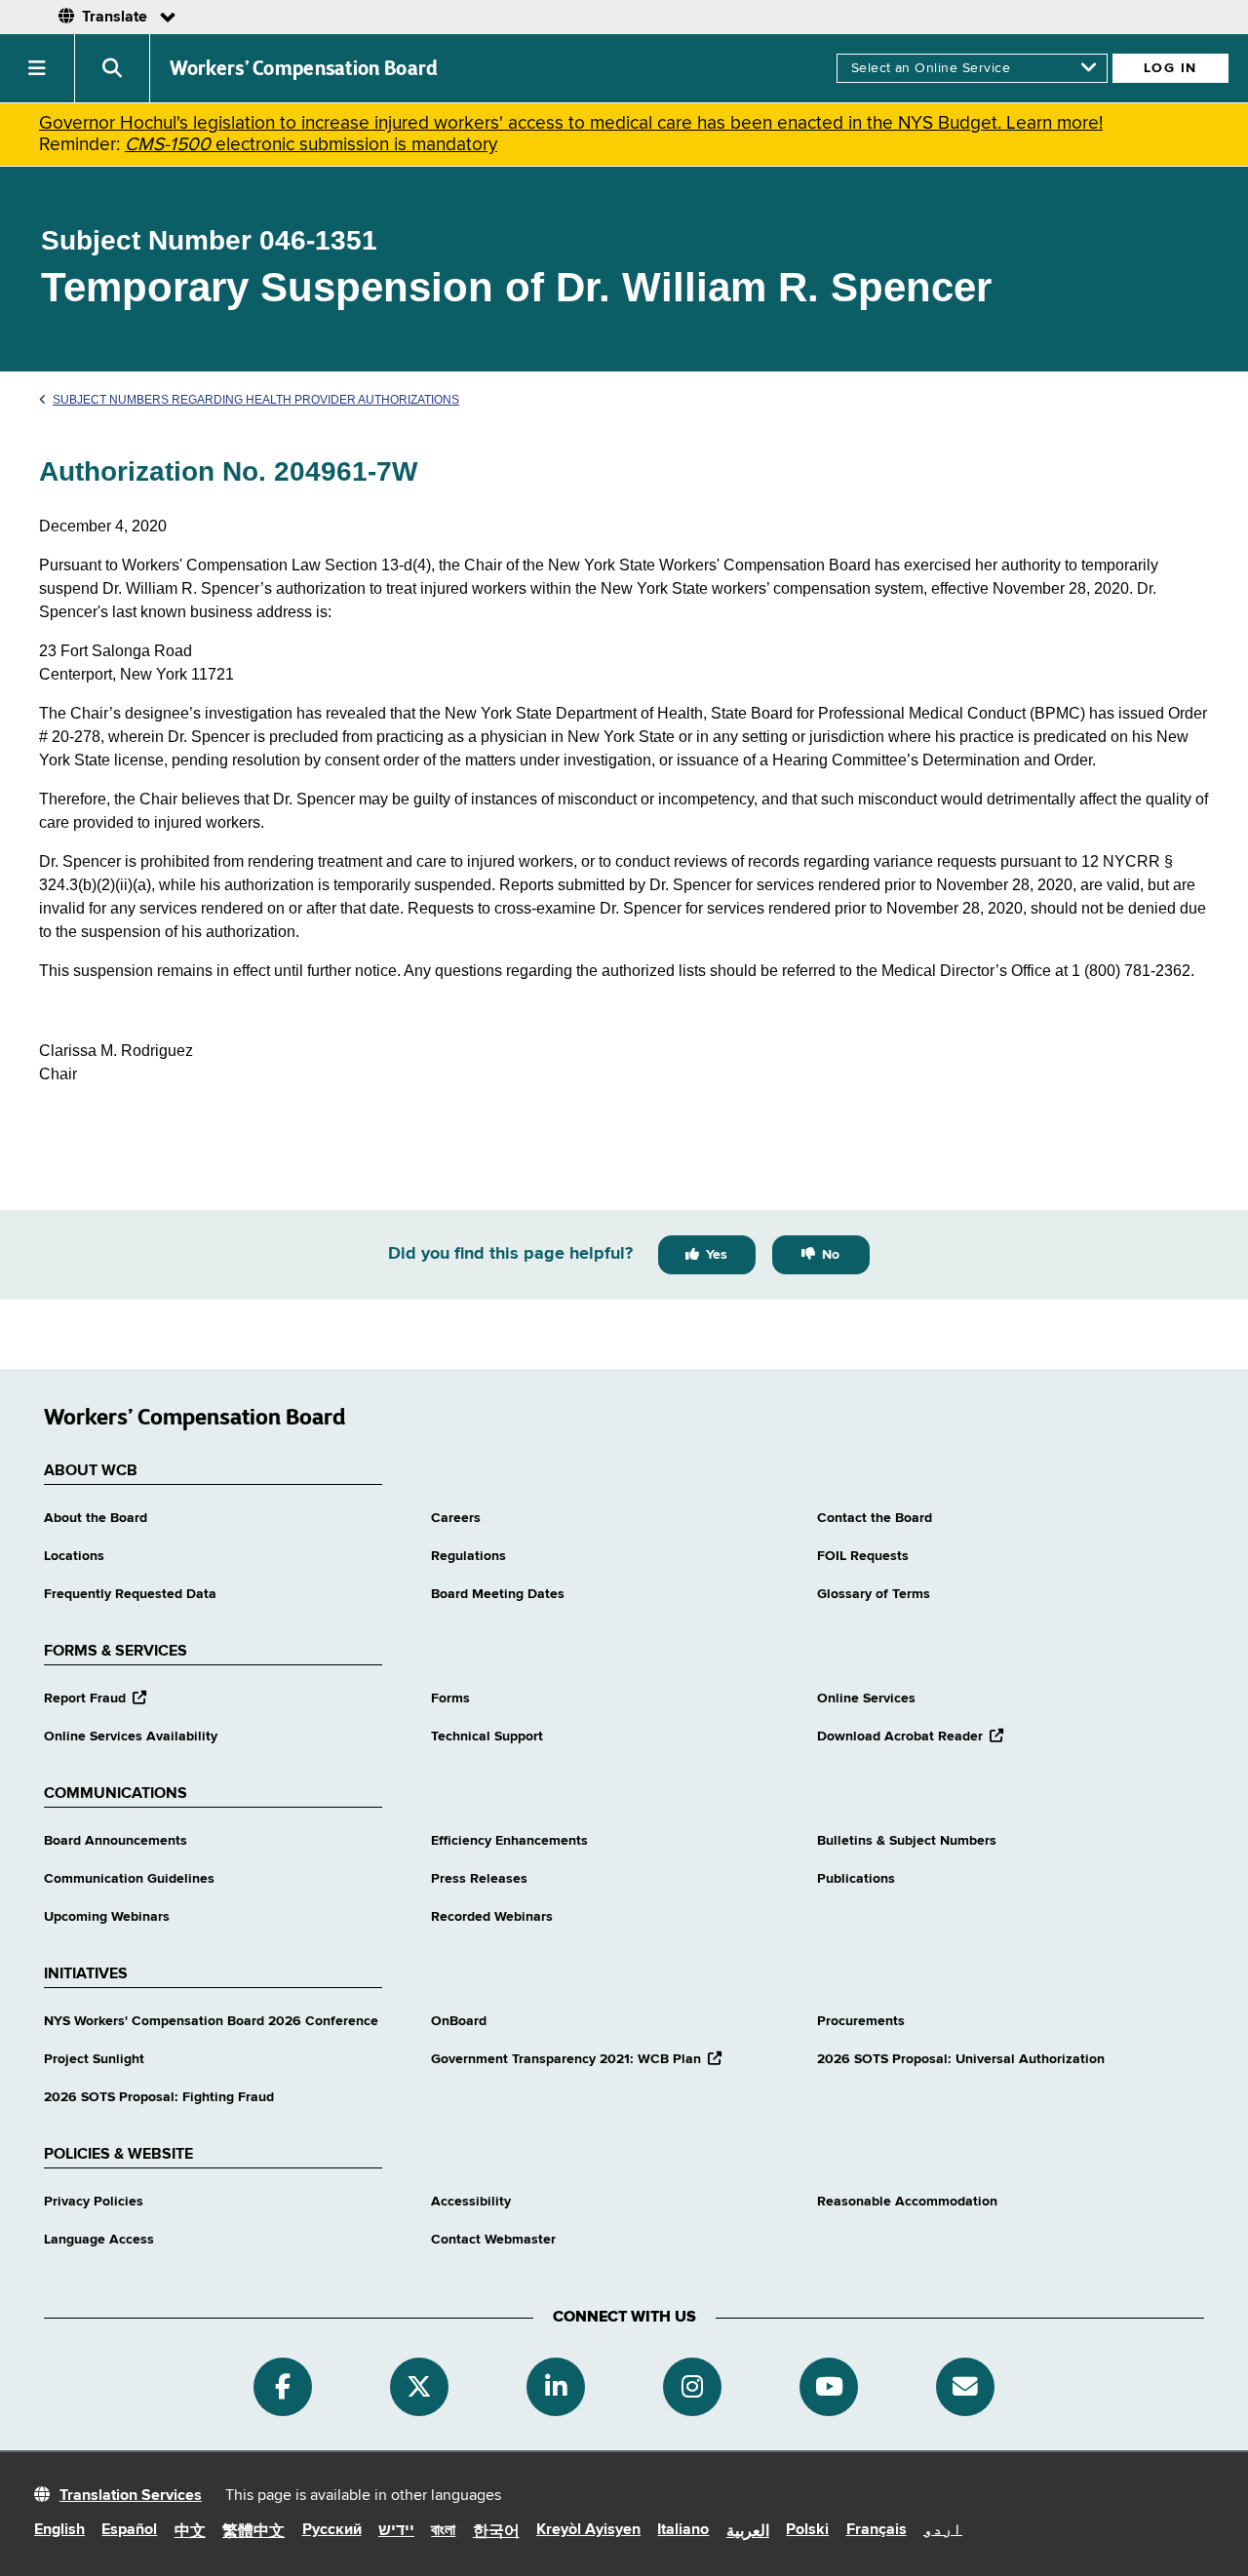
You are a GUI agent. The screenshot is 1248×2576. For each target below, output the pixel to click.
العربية (748, 2532)
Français (877, 2530)
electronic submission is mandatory (311, 145)
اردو (943, 2530)
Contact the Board (875, 1518)
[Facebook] (283, 2387)
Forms (450, 1698)
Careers (456, 1518)
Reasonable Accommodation (907, 2202)
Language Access (99, 2240)
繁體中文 (253, 2532)
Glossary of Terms (874, 1594)
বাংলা (443, 2531)
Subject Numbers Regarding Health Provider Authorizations (256, 400)
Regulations (468, 1556)
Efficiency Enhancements (509, 1841)
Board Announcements (116, 1841)
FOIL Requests (863, 1556)
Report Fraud (95, 1698)
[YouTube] (829, 2387)
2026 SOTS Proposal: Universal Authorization (961, 2059)
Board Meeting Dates (498, 1594)
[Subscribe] (965, 2387)
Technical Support (487, 1737)
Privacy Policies (94, 2202)
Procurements (861, 2021)
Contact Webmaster (493, 2240)
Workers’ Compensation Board (304, 68)
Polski (807, 2530)
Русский (332, 2530)
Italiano (683, 2530)
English (59, 2530)
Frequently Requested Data (130, 1594)
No (831, 1255)
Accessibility (471, 2202)
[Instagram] (692, 2387)
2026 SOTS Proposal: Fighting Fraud (159, 2097)
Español (129, 2530)
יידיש (396, 2531)
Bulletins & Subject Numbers (907, 1841)
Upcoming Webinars (107, 1917)
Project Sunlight (94, 2059)
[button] (38, 68)
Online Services (866, 1698)
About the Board (96, 1518)
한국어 (496, 2532)
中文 (190, 2532)
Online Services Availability (131, 1737)
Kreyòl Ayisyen (588, 2530)
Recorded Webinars (492, 1917)
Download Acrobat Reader (910, 1737)
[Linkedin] (556, 2387)
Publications (856, 1879)
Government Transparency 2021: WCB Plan (576, 2059)
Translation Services (131, 2496)
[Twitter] (419, 2387)
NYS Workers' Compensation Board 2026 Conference (211, 2021)
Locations (74, 1556)
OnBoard (459, 2021)
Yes (717, 1255)
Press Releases (479, 1879)
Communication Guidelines (129, 1879)
